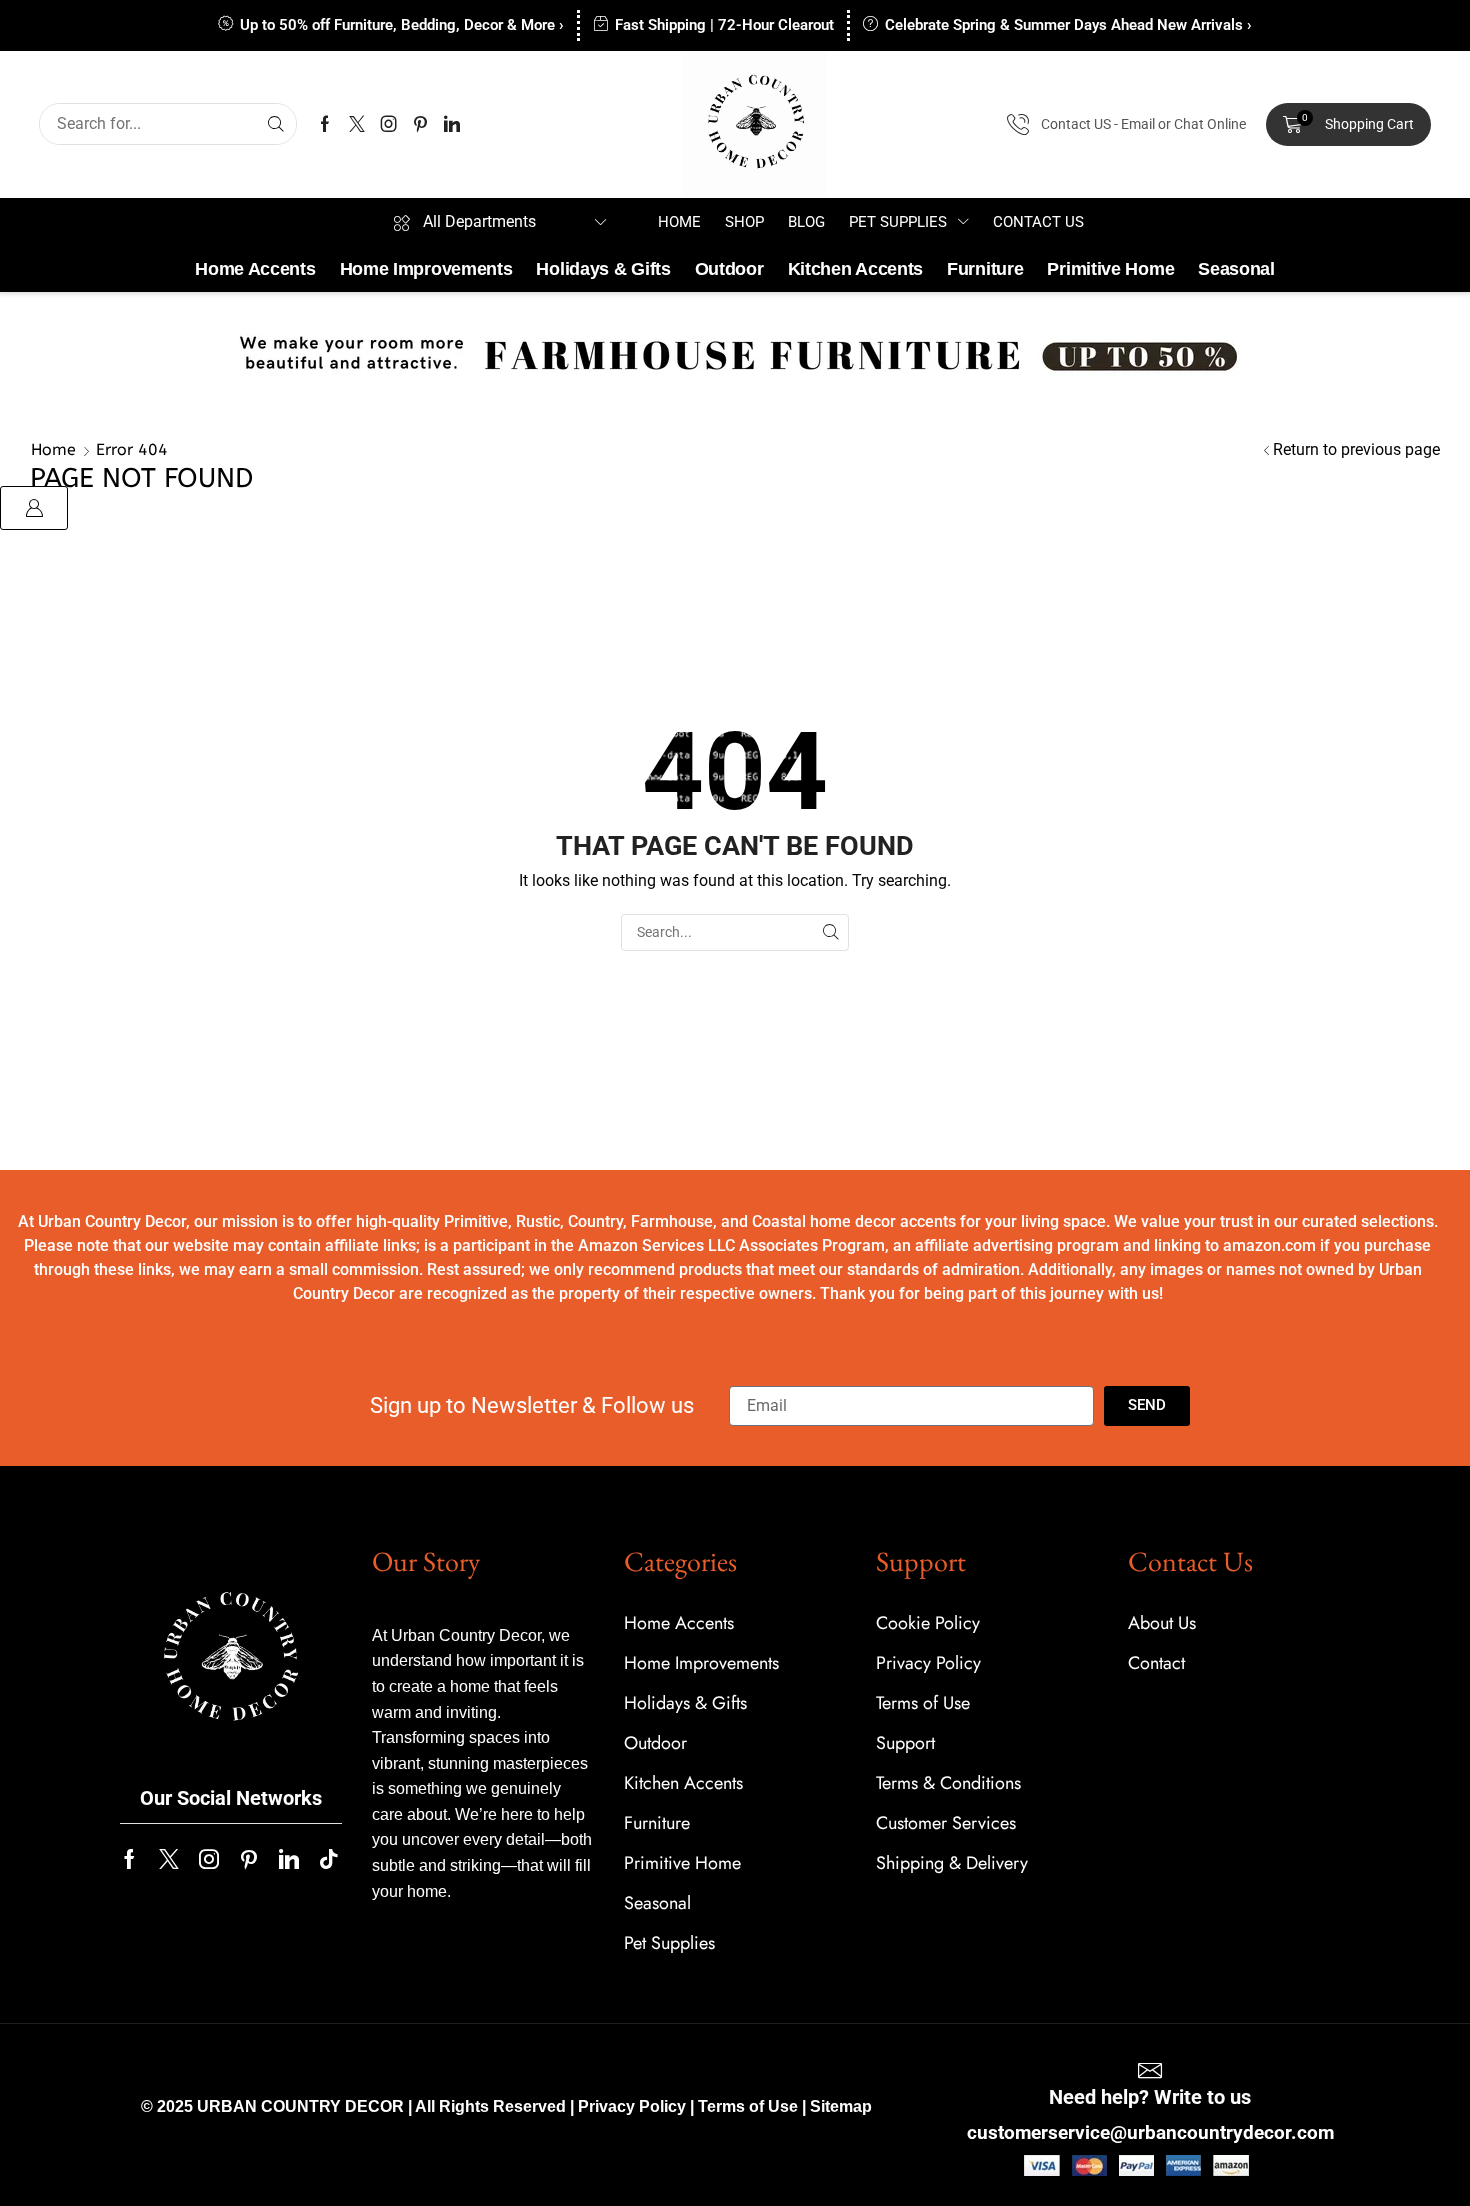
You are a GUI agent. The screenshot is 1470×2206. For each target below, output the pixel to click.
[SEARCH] (830, 932)
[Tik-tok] (329, 1859)
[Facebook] (325, 124)
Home (53, 449)
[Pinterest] (420, 124)
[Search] (276, 124)
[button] (1348, 125)
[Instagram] (389, 124)
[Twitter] (357, 124)
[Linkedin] (452, 124)
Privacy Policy (632, 2106)
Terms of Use (748, 2106)
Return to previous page (1356, 449)
